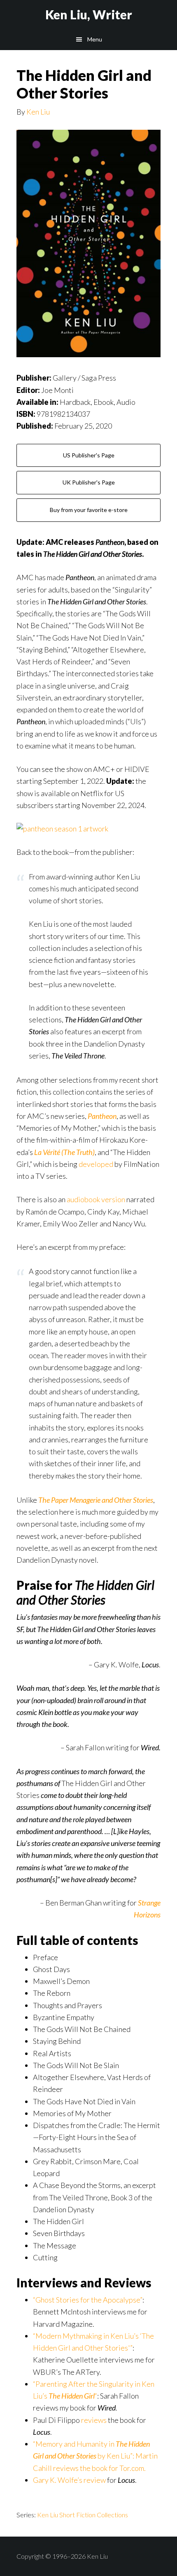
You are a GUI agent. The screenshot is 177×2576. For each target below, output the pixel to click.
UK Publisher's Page (89, 482)
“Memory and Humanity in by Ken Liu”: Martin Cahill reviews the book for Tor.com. (95, 2456)
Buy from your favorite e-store (89, 510)
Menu (95, 39)
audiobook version (96, 1199)
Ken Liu (38, 112)
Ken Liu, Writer (89, 14)
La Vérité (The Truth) (64, 1152)
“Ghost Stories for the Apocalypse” (88, 2300)
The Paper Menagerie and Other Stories (96, 1500)
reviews (94, 2420)
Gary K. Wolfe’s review (69, 2480)
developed (96, 1164)
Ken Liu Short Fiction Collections (83, 2515)
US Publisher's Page (89, 455)
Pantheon (102, 1116)
